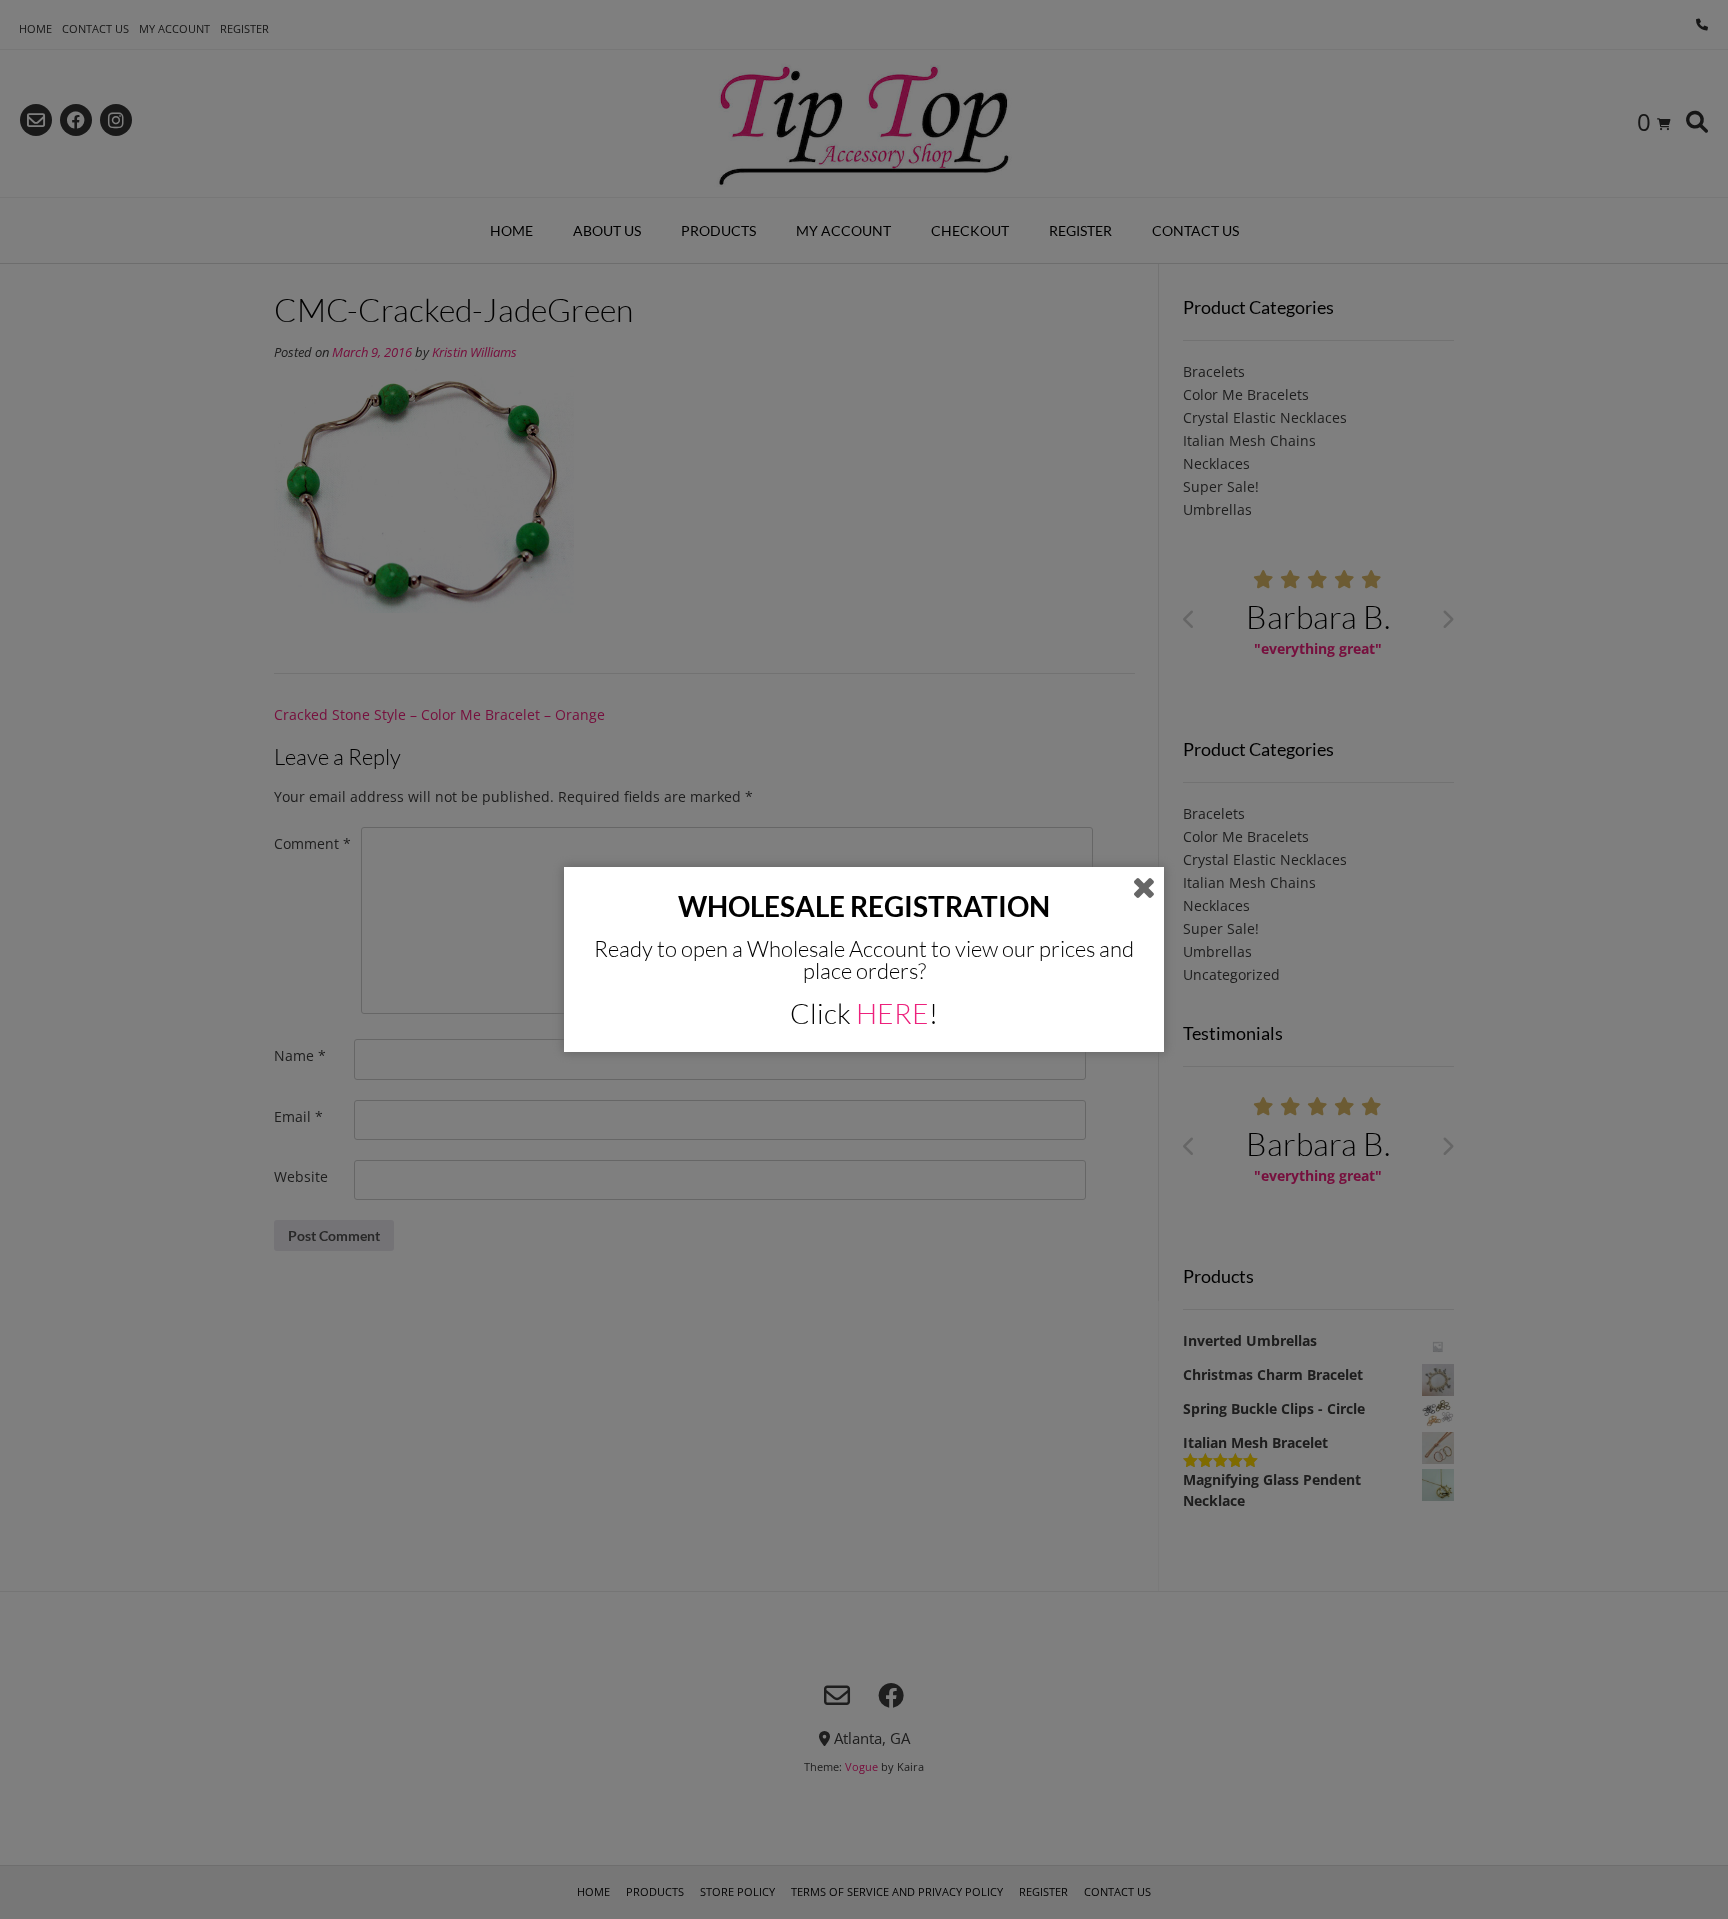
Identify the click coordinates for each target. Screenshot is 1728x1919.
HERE (892, 1013)
